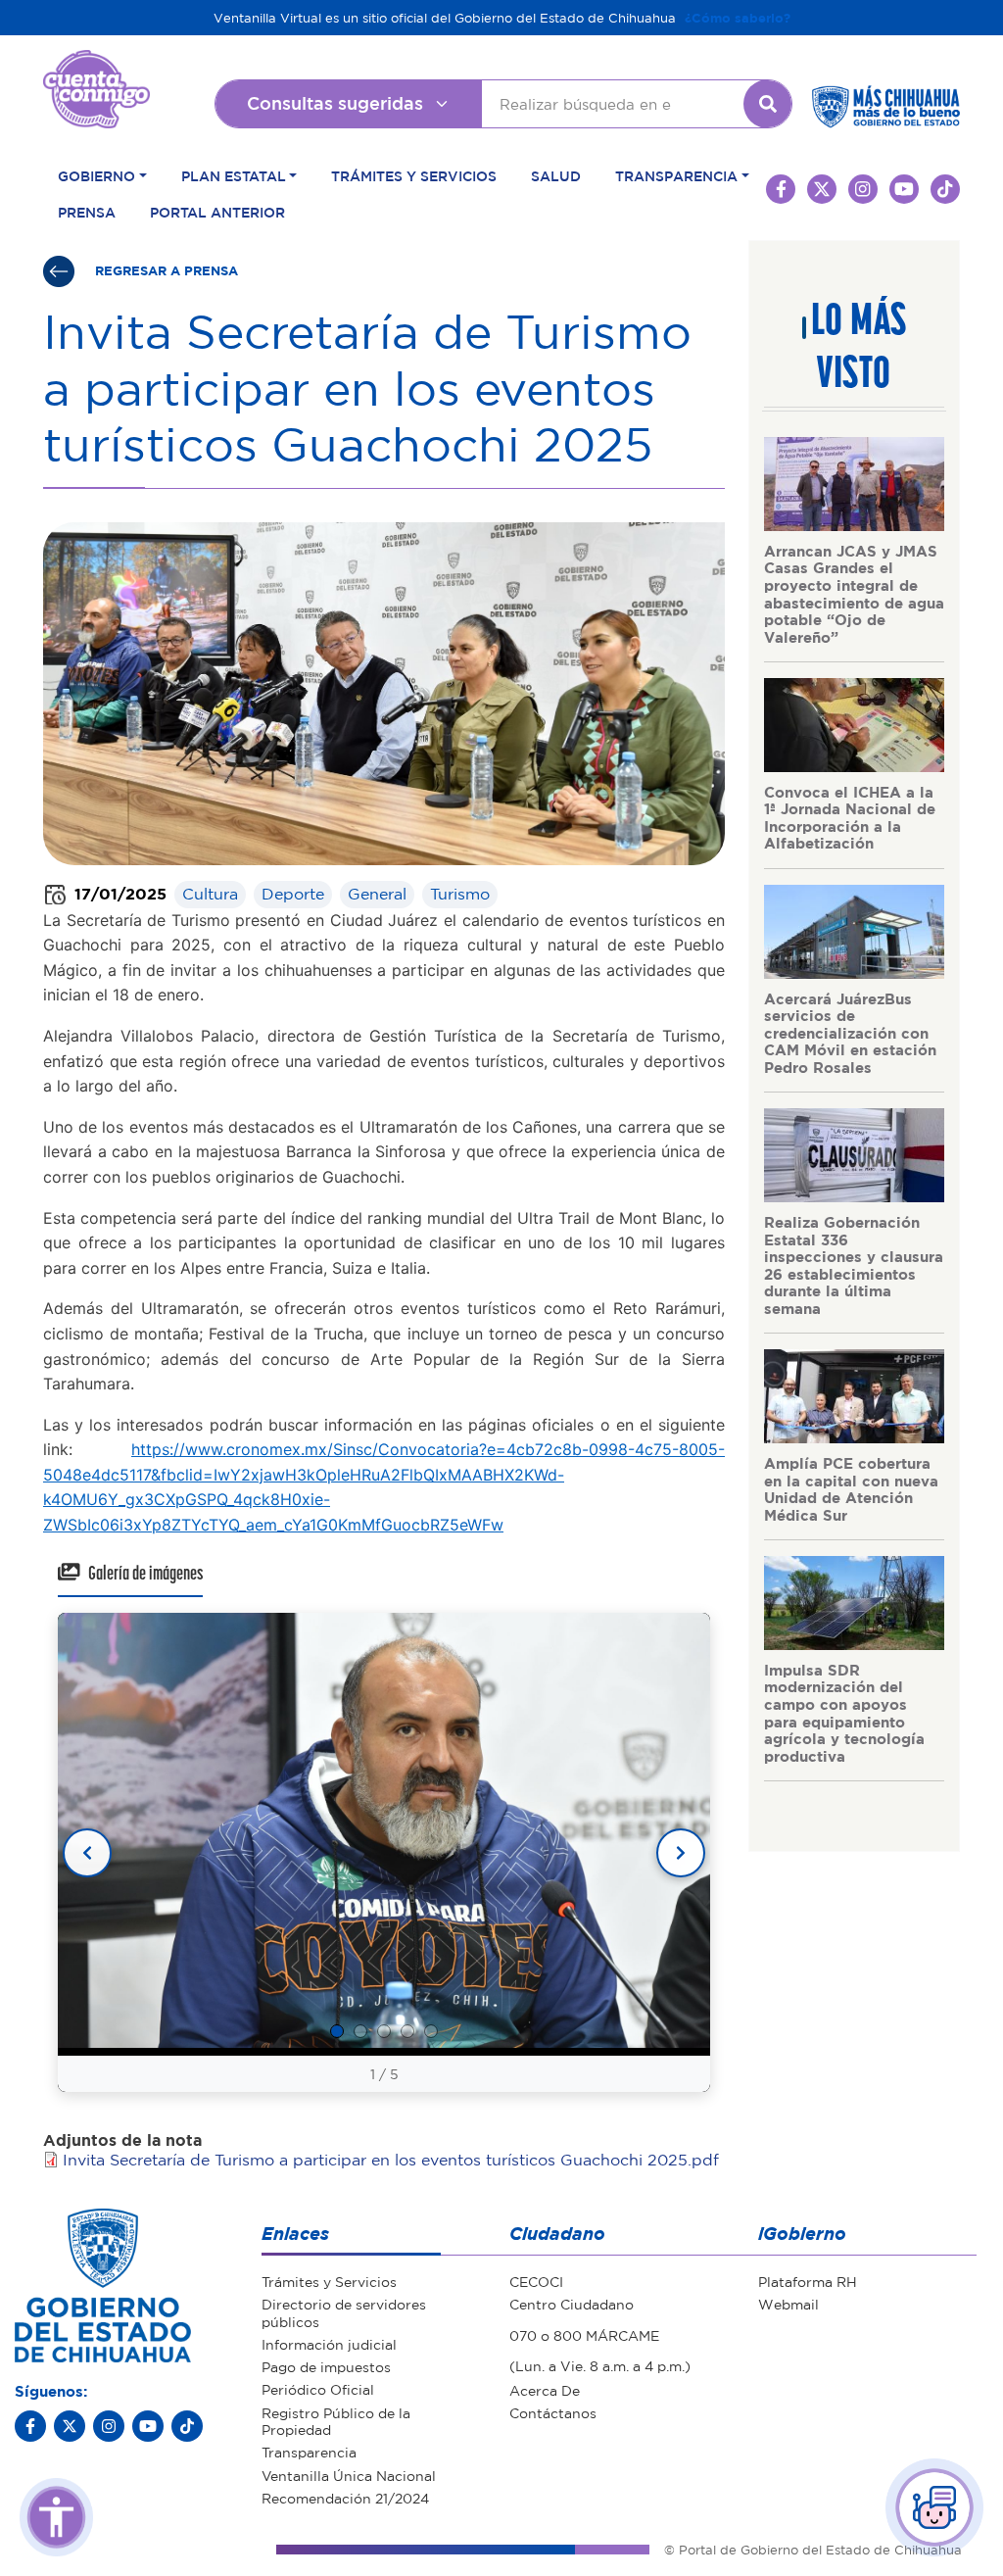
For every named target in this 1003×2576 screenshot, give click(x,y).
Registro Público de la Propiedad (336, 2421)
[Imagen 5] (431, 2031)
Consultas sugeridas (335, 103)
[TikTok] (187, 2426)
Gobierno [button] (96, 175)
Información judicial (329, 2344)
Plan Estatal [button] (234, 175)
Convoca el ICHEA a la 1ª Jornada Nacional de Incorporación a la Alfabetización (850, 818)
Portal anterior (217, 212)
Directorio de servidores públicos (344, 2312)
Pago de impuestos (326, 2366)
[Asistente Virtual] (934, 2507)
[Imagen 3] (384, 2031)
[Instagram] (109, 2426)
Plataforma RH (808, 2281)
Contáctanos (553, 2412)
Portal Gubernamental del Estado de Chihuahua (96, 65)
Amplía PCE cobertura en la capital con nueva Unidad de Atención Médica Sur (851, 1489)
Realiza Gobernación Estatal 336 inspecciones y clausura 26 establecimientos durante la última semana (854, 1265)
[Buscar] (768, 104)
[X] (70, 2426)
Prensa (87, 212)
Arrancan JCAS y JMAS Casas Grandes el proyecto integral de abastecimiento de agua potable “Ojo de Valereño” (854, 594)
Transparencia (309, 2452)
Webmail (788, 2304)
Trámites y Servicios (414, 175)
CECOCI (536, 2281)
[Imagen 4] (407, 2031)
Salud (556, 175)
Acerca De (545, 2390)
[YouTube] (148, 2426)
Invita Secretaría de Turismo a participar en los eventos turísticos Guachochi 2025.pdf (391, 2160)
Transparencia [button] (676, 175)
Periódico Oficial (318, 2389)
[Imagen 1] (337, 2031)
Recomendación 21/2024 (345, 2498)
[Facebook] (30, 2426)
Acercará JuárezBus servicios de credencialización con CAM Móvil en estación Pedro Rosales (850, 1033)
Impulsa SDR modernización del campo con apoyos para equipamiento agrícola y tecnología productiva (844, 1713)
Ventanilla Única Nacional (349, 2475)
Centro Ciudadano (572, 2304)
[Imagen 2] (360, 2031)
